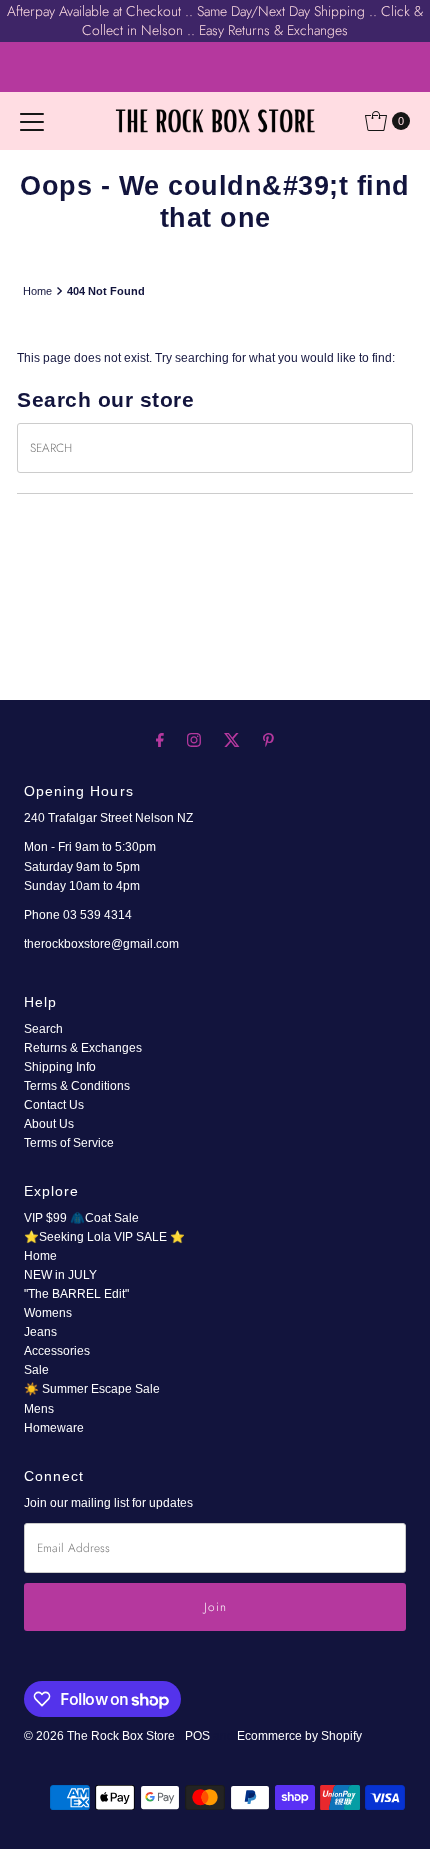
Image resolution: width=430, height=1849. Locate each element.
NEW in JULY (60, 1275)
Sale (36, 1370)
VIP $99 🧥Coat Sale (81, 1218)
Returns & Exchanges (83, 1048)
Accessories (57, 1351)
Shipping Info (60, 1067)
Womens (48, 1313)
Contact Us (54, 1105)
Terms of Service (69, 1143)
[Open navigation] (32, 121)
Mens (39, 1409)
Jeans (40, 1332)
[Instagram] (194, 739)
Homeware (54, 1428)
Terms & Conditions (77, 1086)
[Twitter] (232, 739)
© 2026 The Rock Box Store (101, 1736)
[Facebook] (160, 739)
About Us (49, 1124)
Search (43, 1029)
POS (197, 1736)
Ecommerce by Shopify (299, 1736)
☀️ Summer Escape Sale (92, 1389)
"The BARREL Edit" (76, 1294)
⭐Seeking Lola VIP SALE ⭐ (104, 1237)
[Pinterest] (268, 739)
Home (37, 291)
